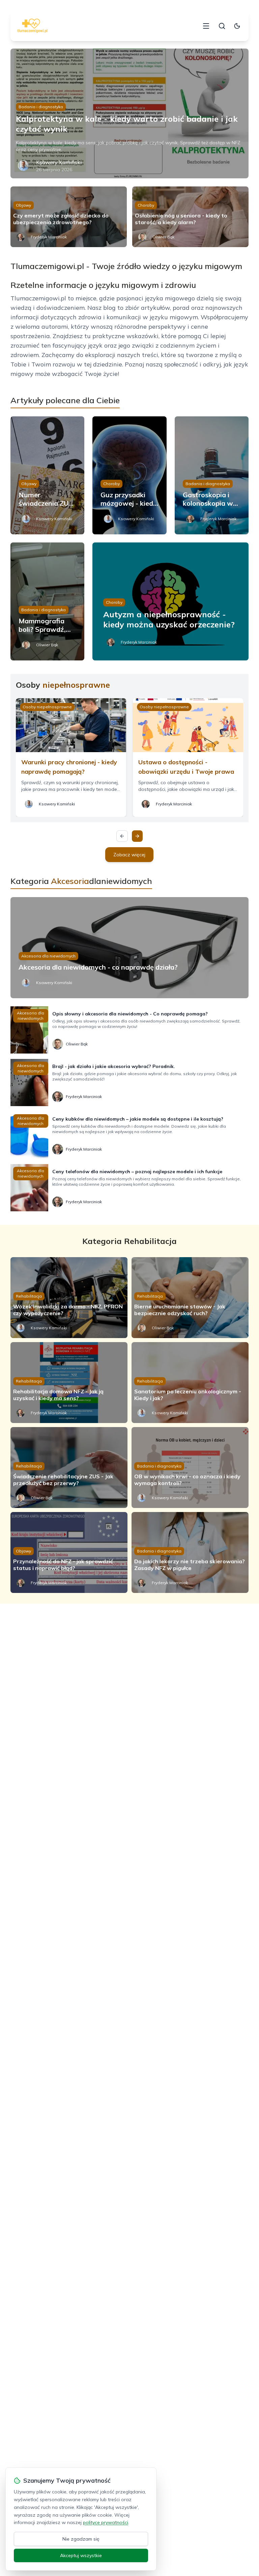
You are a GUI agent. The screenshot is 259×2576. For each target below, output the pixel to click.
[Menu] (206, 26)
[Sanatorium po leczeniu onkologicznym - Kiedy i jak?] (190, 1383)
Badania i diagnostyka (41, 107)
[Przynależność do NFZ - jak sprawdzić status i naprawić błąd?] (69, 1552)
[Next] (137, 836)
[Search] (222, 26)
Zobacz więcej (129, 855)
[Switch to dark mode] (237, 26)
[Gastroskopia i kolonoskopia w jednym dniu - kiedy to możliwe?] (212, 475)
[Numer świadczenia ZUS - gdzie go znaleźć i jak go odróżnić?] (48, 475)
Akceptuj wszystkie (81, 2555)
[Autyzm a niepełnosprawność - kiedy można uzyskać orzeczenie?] (170, 601)
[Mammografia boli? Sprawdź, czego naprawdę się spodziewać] (48, 601)
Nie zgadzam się (81, 2539)
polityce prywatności (106, 2522)
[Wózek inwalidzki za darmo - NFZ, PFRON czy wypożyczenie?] (69, 1298)
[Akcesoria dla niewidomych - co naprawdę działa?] (130, 948)
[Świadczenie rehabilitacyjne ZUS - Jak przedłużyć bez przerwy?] (69, 1468)
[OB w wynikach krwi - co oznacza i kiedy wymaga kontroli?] (190, 1468)
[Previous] (122, 836)
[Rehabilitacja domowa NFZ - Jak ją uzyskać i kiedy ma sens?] (69, 1383)
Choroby (146, 205)
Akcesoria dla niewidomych (48, 956)
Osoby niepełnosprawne (47, 707)
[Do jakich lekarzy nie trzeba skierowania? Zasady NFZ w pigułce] (190, 1552)
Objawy (23, 205)
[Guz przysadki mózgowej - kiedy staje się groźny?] (129, 475)
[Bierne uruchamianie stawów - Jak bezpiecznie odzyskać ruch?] (190, 1298)
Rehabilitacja (29, 1296)
